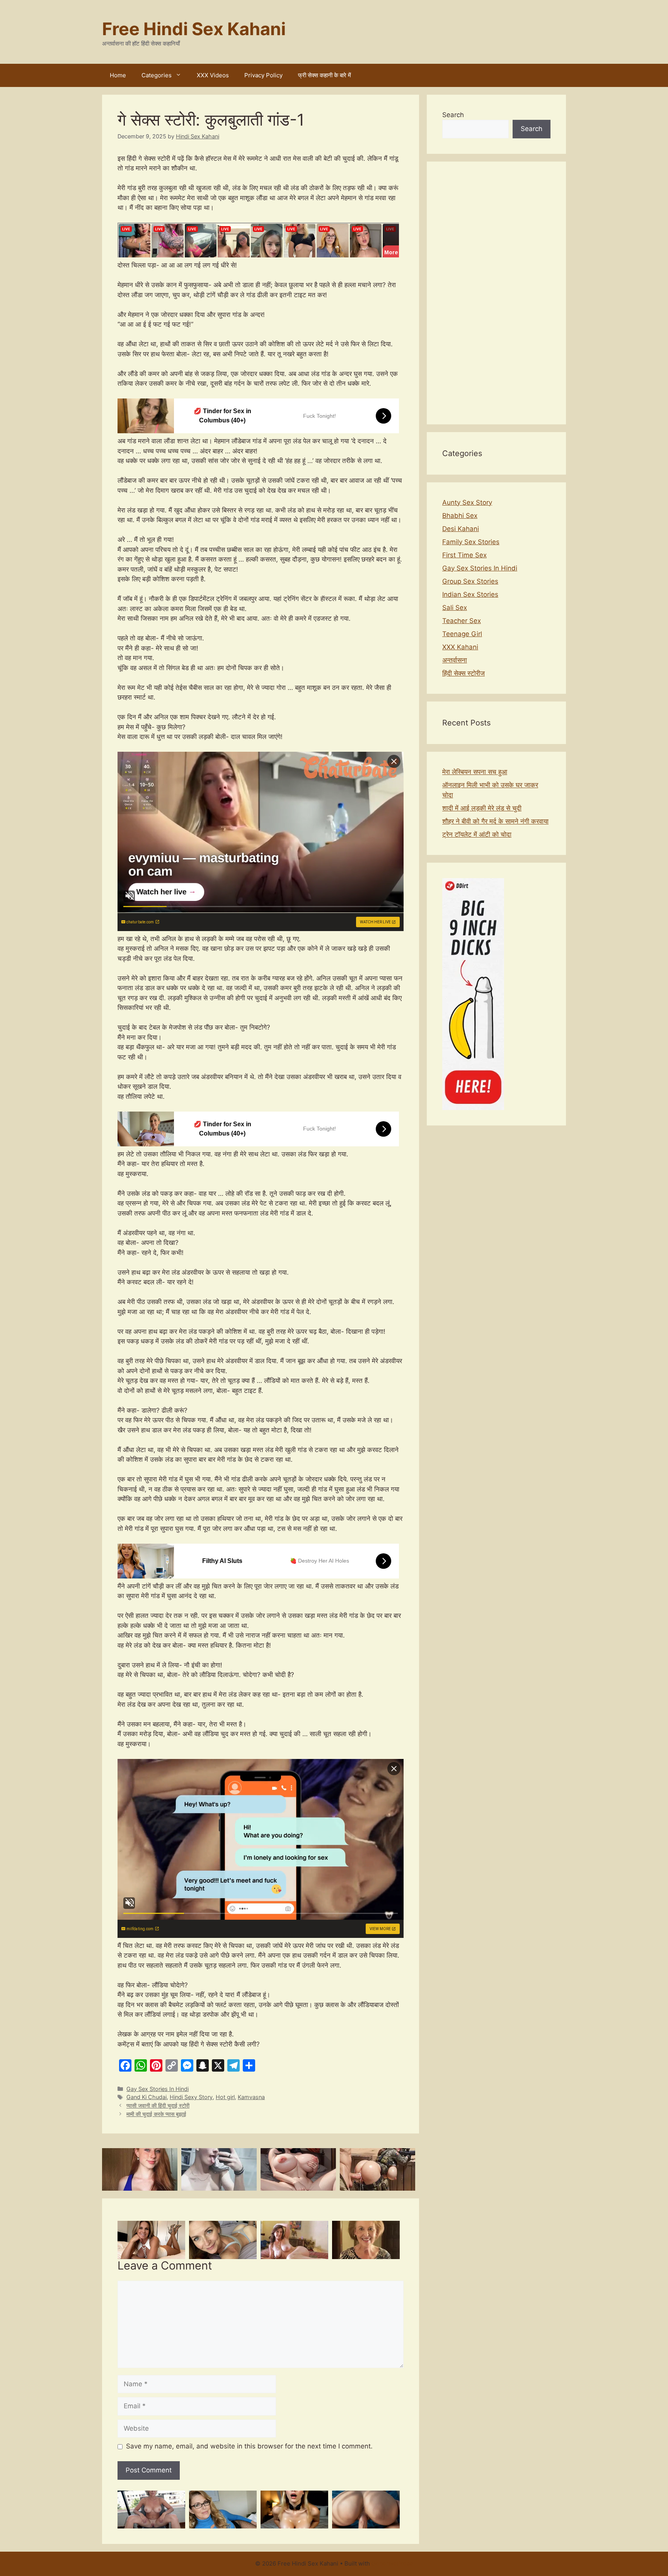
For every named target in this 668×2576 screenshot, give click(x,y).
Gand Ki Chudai (147, 2097)
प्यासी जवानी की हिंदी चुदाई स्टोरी (158, 2105)
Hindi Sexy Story (191, 2097)
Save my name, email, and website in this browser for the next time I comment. (249, 2446)
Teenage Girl (462, 634)
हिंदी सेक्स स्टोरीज (464, 673)
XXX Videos (213, 75)
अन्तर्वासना (455, 660)
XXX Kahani (460, 647)
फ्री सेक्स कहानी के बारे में (325, 75)
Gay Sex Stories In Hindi (158, 2089)
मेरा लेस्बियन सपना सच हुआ (475, 772)
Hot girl (225, 2097)
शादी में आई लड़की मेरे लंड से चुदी (482, 808)
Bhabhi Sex (460, 516)
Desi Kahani (461, 529)
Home (118, 75)
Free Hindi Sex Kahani (194, 29)
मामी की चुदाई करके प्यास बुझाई (156, 2114)
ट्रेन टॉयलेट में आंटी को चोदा (477, 834)
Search (453, 115)
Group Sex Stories (470, 581)
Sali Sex (455, 608)
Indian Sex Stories (470, 594)
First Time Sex (464, 555)
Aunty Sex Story (467, 502)
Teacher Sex (462, 621)
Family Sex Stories (471, 542)
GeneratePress (392, 2563)
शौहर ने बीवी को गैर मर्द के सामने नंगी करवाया (495, 821)
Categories (157, 75)
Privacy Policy (263, 75)
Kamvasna (251, 2097)
